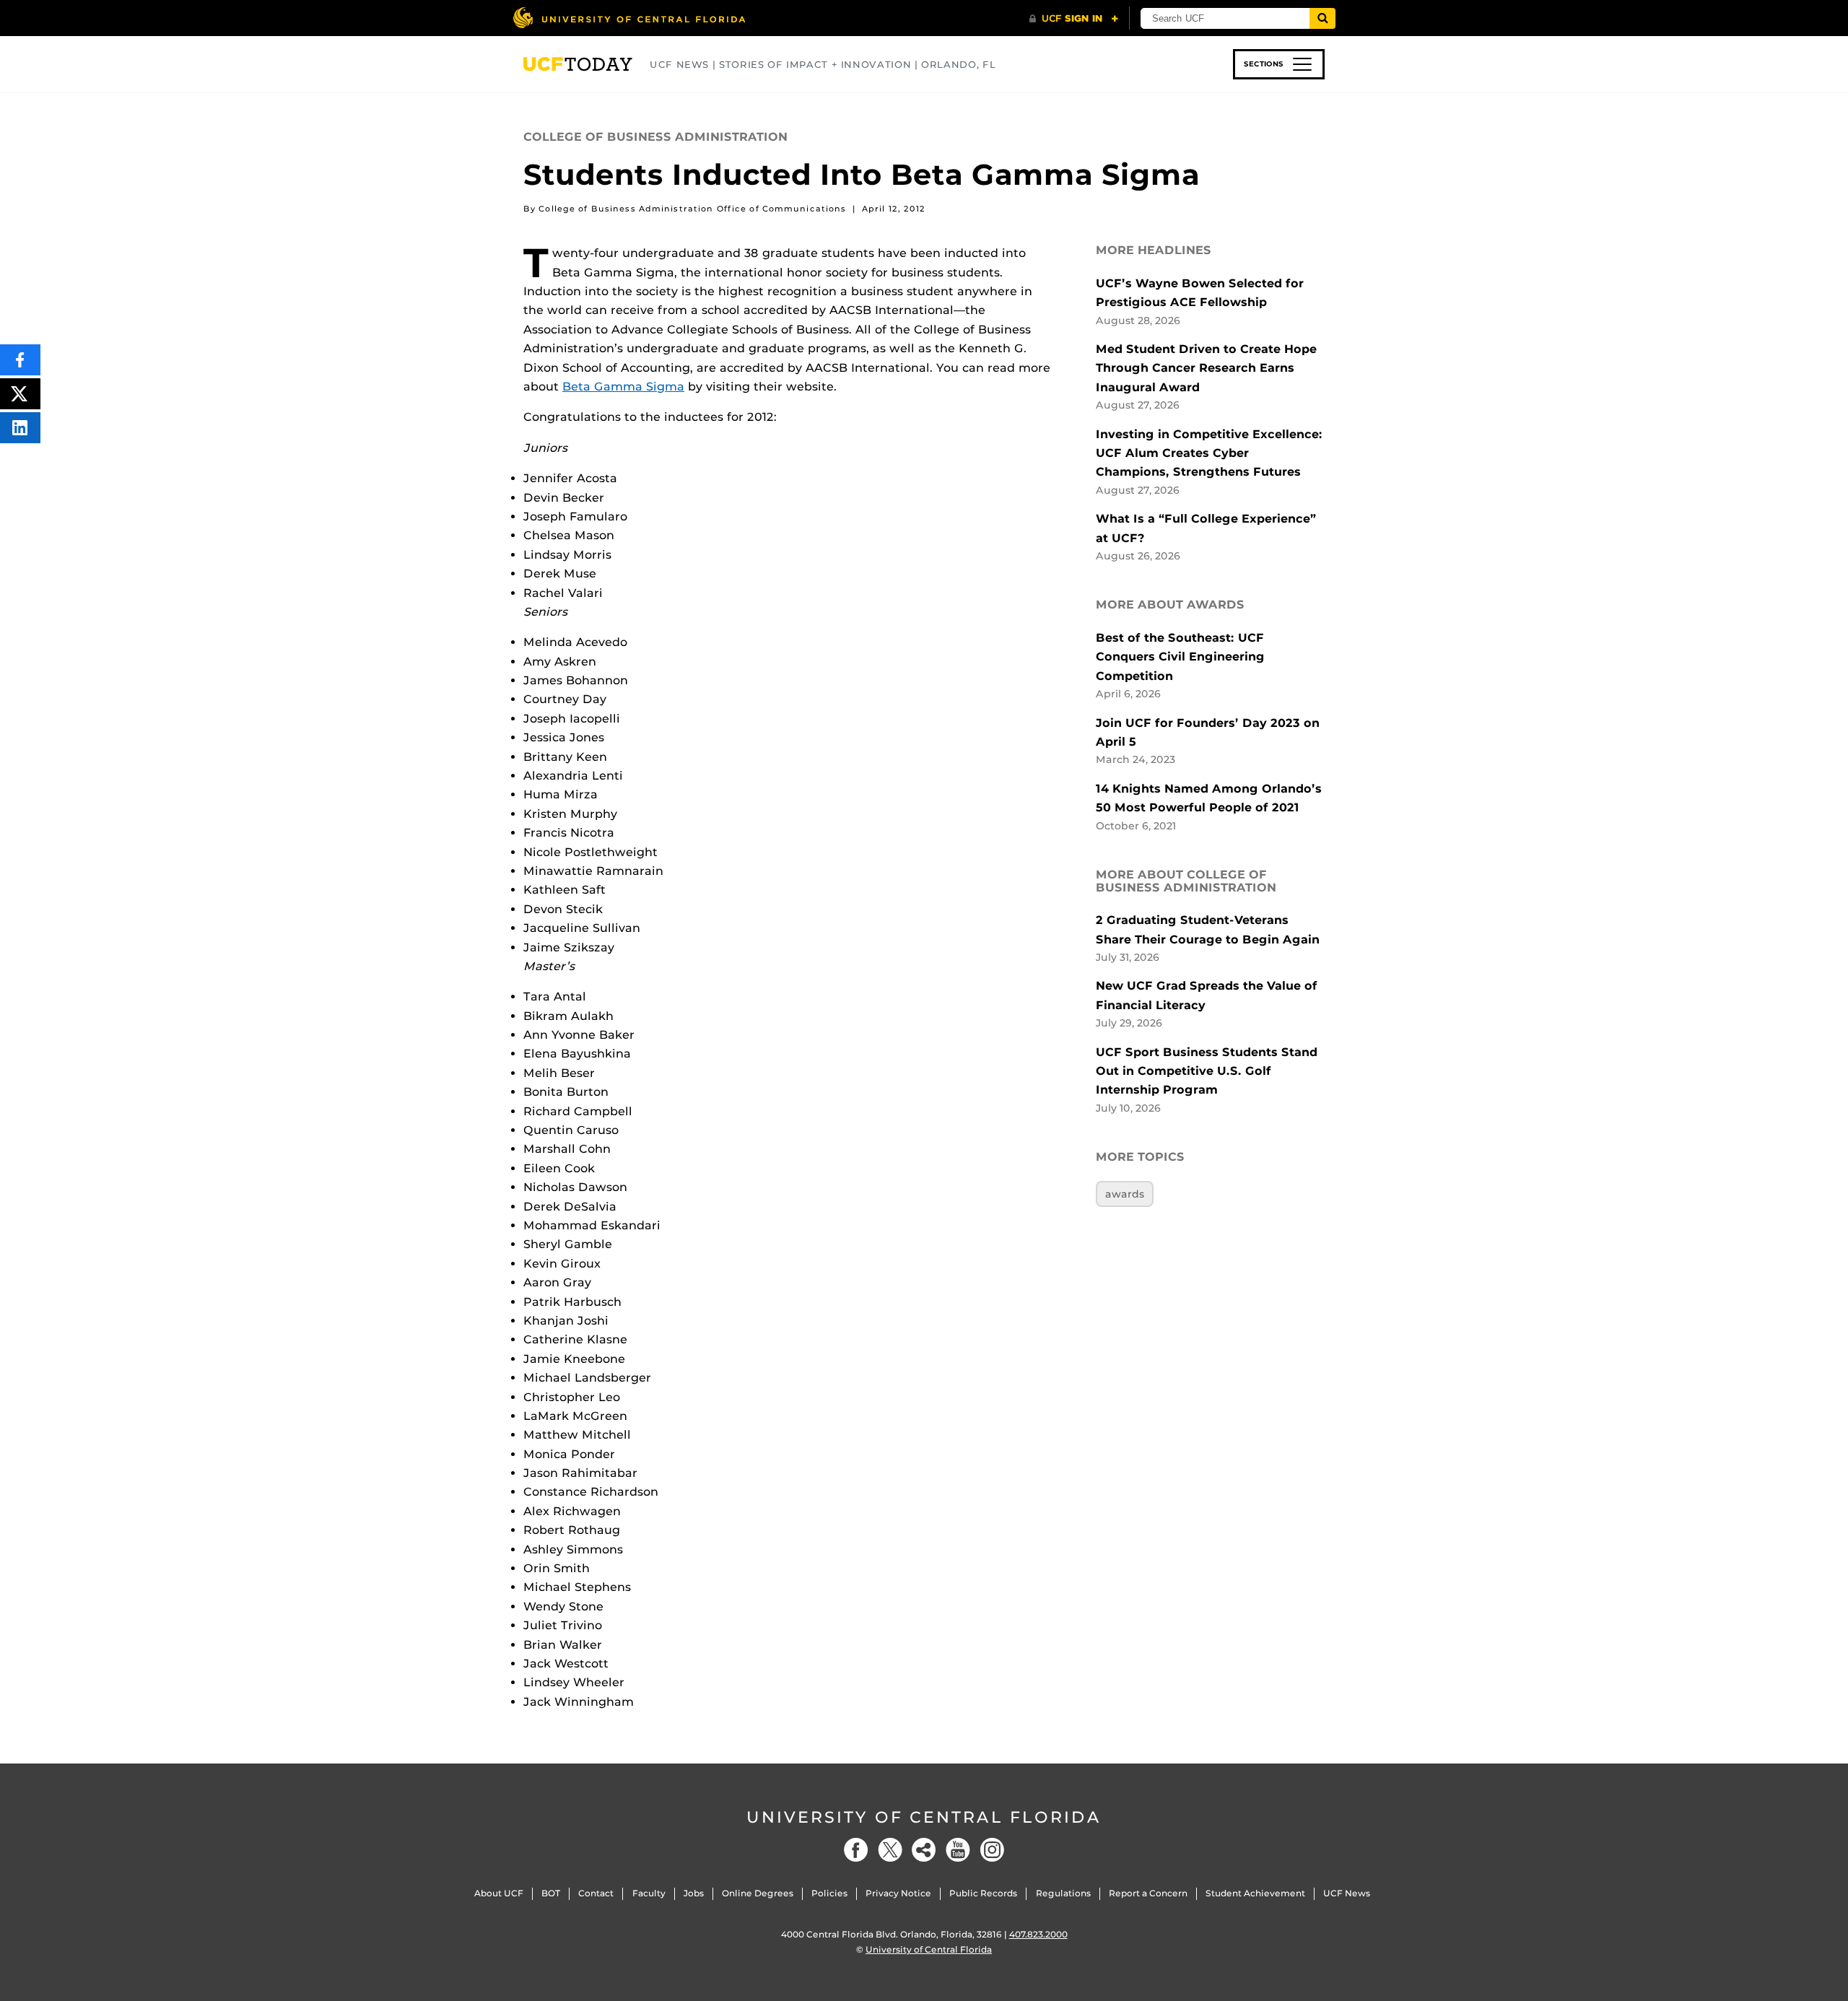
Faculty (649, 1893)
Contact (596, 1893)
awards (1125, 1194)
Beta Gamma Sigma (623, 387)
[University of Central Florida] (629, 18)
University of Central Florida (924, 1817)
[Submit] (1322, 18)
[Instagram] (992, 1850)
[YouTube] (958, 1850)
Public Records (983, 1893)
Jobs (694, 1893)
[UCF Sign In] (1074, 19)
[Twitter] (890, 1850)
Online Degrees (758, 1893)
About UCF (499, 1893)
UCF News (1347, 1893)
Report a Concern (1148, 1893)
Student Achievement (1255, 1893)
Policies (829, 1893)
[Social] (924, 1850)
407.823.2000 (1038, 1934)
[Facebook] (856, 1850)
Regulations (1063, 1893)
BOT (551, 1893)
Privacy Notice (898, 1893)
